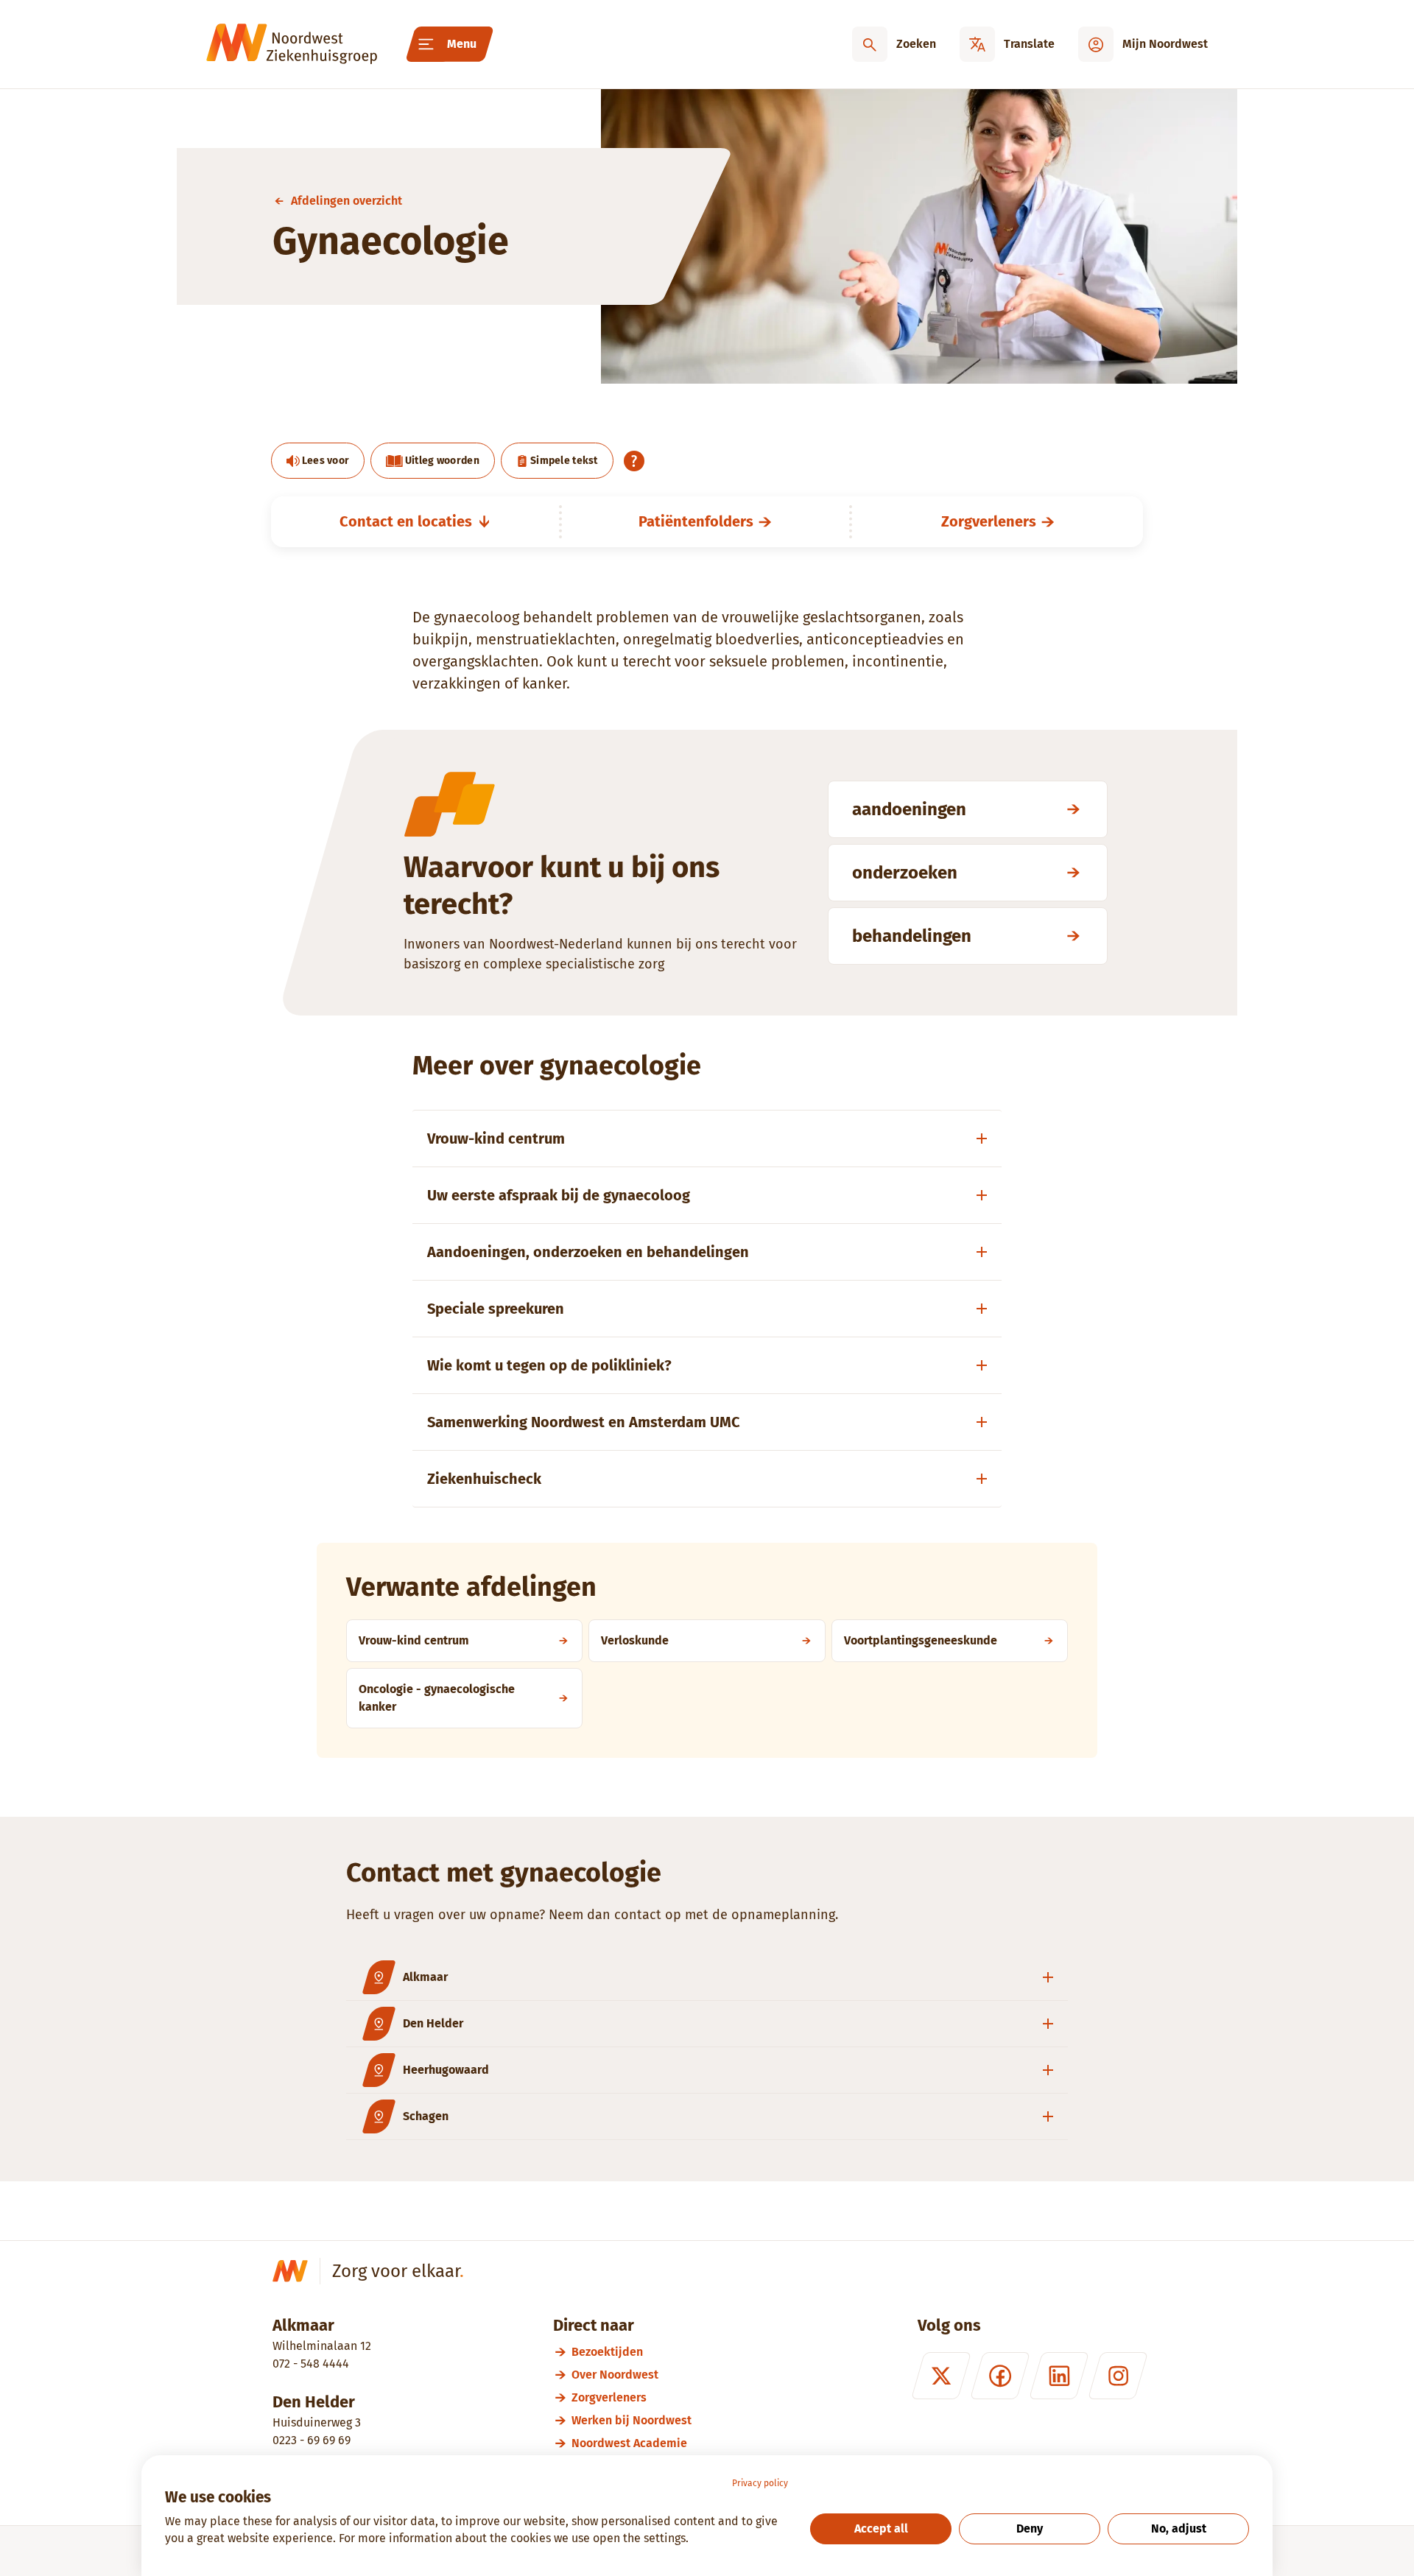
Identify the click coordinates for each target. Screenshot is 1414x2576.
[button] (707, 1978)
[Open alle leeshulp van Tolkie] (634, 461)
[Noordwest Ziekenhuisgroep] (292, 44)
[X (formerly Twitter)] (941, 2376)
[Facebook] (1000, 2376)
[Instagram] (1118, 2376)
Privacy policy (760, 2483)
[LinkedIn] (1059, 2376)
